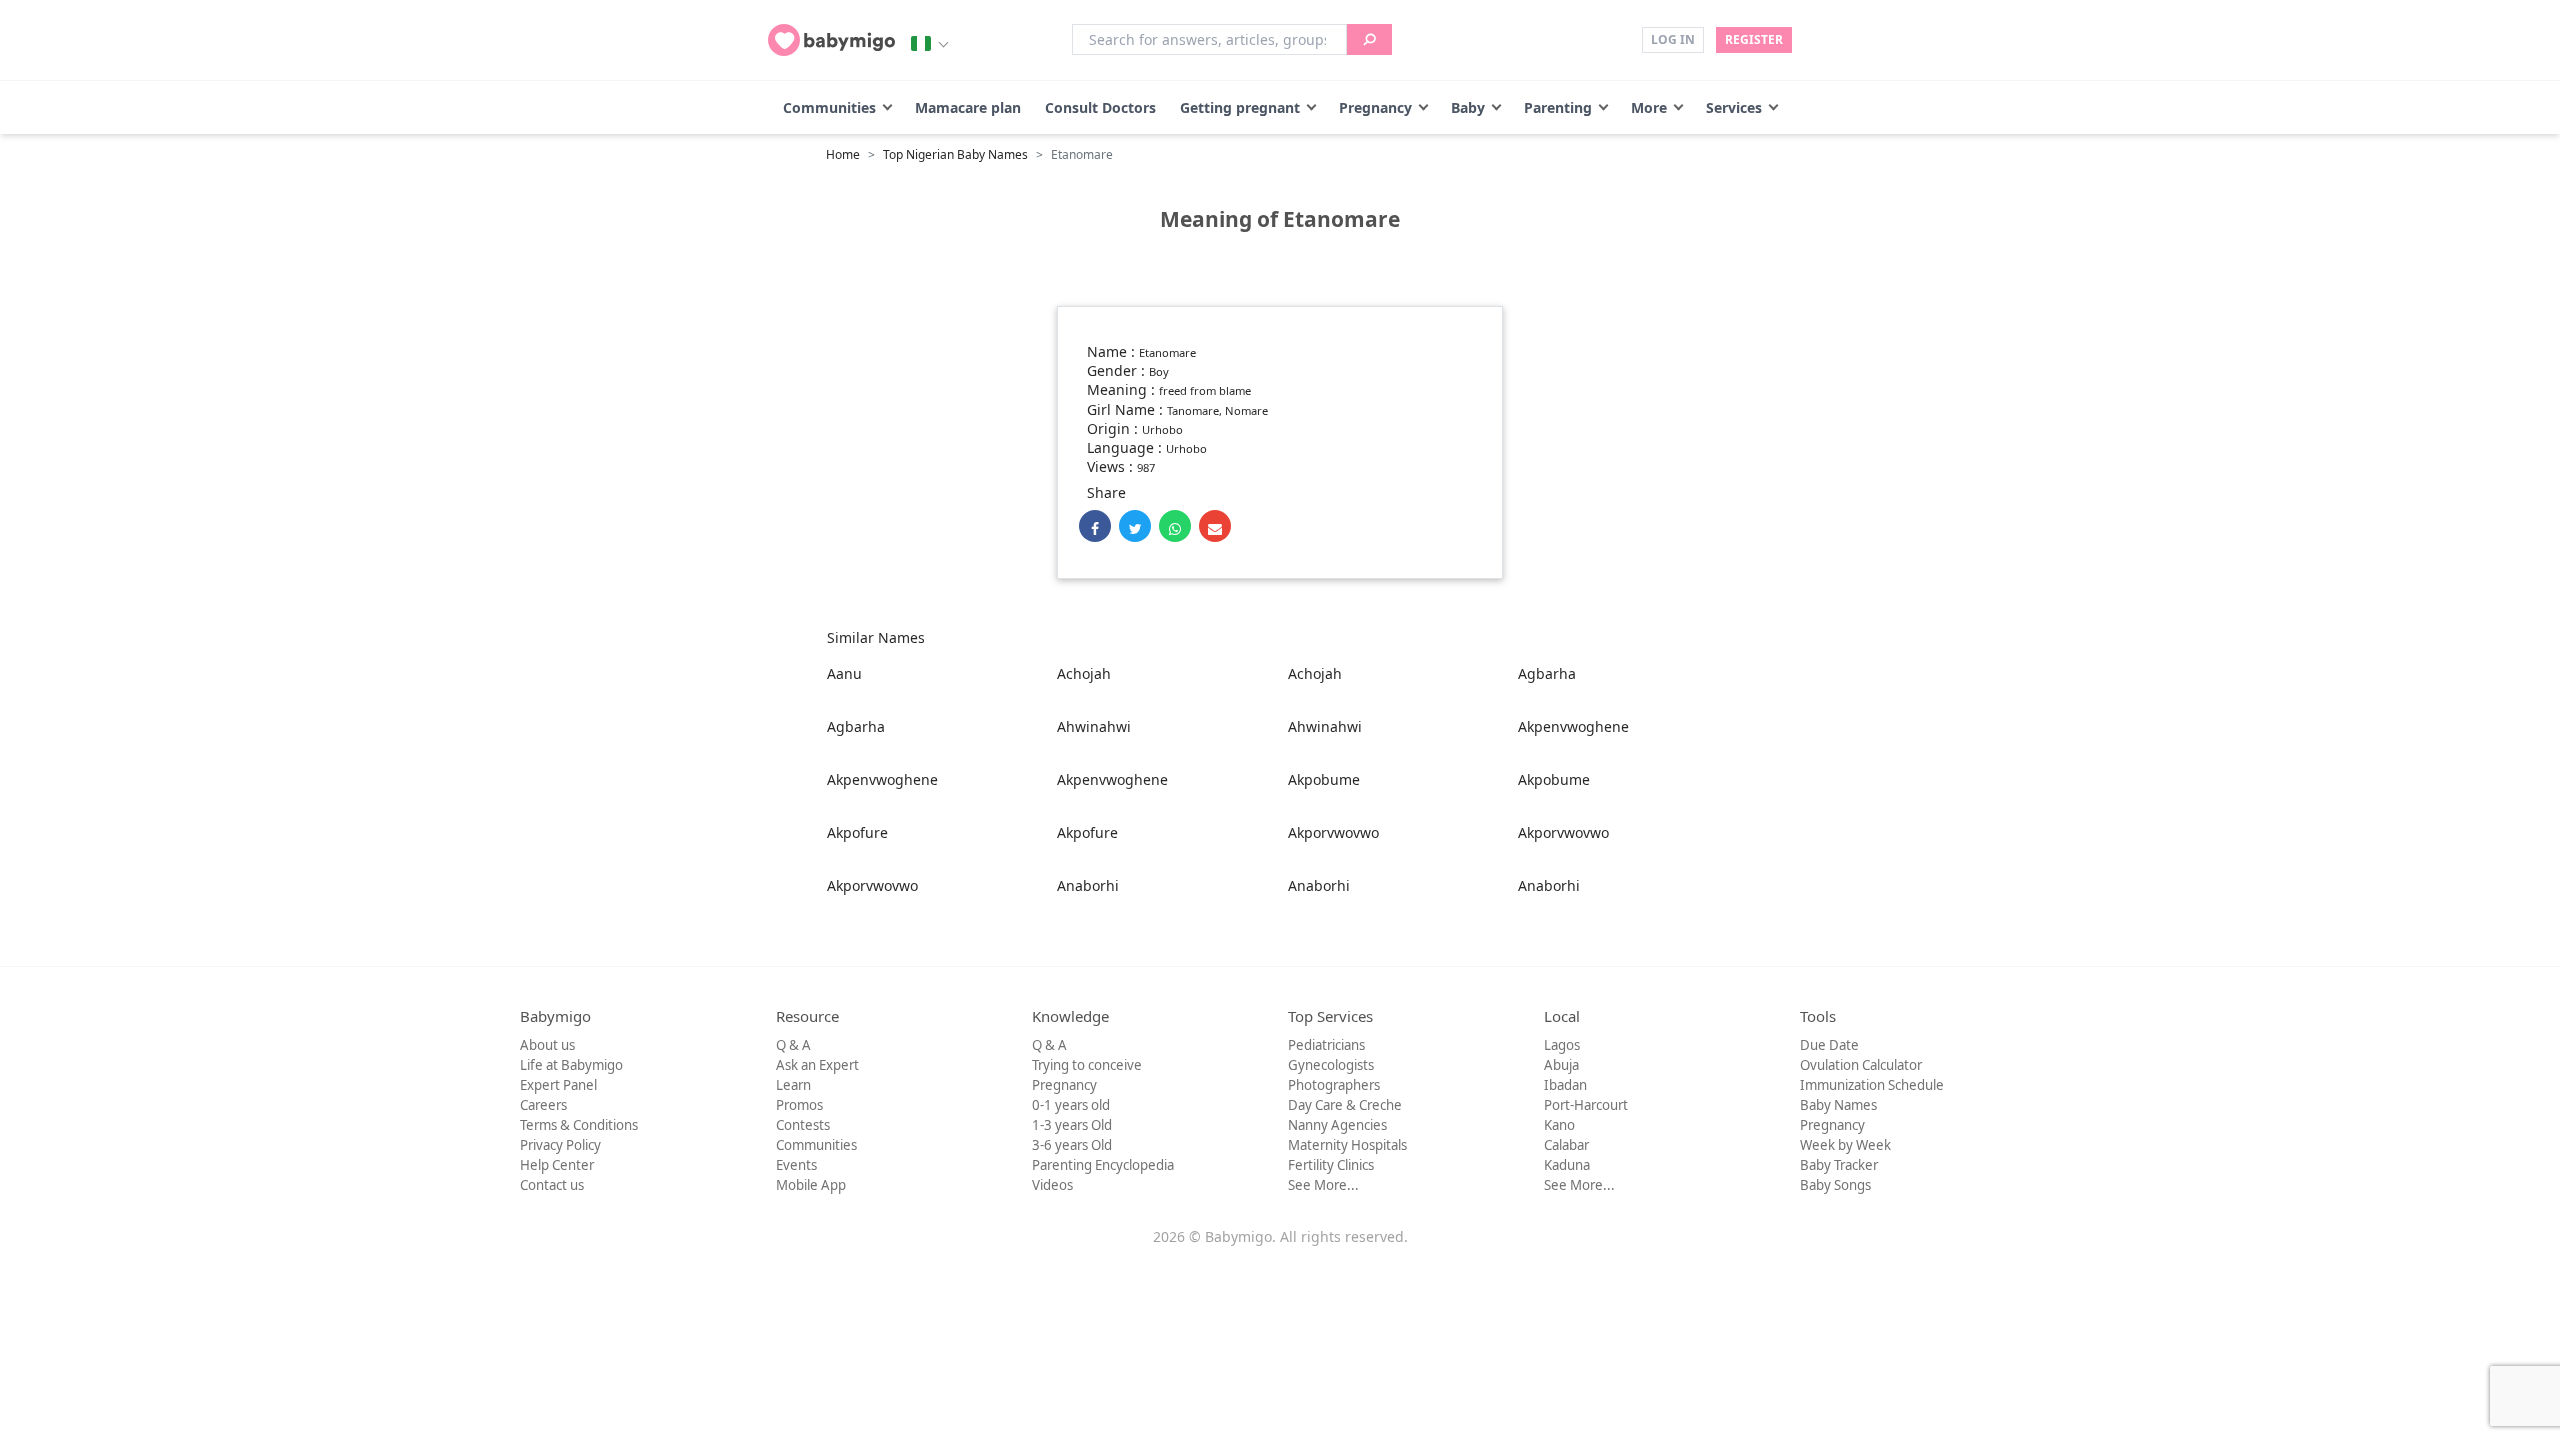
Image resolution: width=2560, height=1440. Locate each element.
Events (796, 1165)
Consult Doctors (1100, 107)
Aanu (844, 673)
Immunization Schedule (1872, 1085)
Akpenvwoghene (1573, 726)
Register (1754, 39)
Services (1734, 107)
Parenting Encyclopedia (1103, 1165)
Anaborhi (1088, 885)
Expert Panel (558, 1085)
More (1649, 107)
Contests (803, 1125)
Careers (543, 1105)
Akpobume (1324, 779)
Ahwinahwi (1094, 726)
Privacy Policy (560, 1145)
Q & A (793, 1045)
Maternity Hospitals (1347, 1145)
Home (843, 154)
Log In (1673, 39)
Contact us (552, 1185)
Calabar (1566, 1145)
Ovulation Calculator (1861, 1065)
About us (547, 1045)
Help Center (557, 1165)
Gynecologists (1331, 1065)
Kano (1559, 1125)
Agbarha (1547, 673)
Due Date (1829, 1045)
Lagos (1562, 1045)
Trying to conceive (1087, 1065)
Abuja (1561, 1065)
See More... (1323, 1185)
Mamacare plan (968, 107)
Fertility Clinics (1331, 1165)
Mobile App (811, 1185)
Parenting (1558, 107)
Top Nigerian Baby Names (955, 154)
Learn (793, 1085)
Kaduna (1567, 1165)
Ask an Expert (817, 1065)
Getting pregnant (1240, 107)
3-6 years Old (1072, 1145)
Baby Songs (1835, 1185)
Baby (1468, 107)
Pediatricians (1326, 1045)
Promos (799, 1105)
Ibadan (1565, 1085)
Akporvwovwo (1333, 832)
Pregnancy (1375, 107)
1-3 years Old (1072, 1125)
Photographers (1334, 1085)
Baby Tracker (1839, 1165)
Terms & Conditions (579, 1125)
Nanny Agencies (1337, 1125)
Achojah (1084, 673)
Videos (1052, 1185)
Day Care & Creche (1345, 1105)
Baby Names (1838, 1105)
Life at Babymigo (571, 1065)
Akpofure (857, 832)
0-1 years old (1071, 1105)
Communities (829, 107)
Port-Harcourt (1586, 1105)
